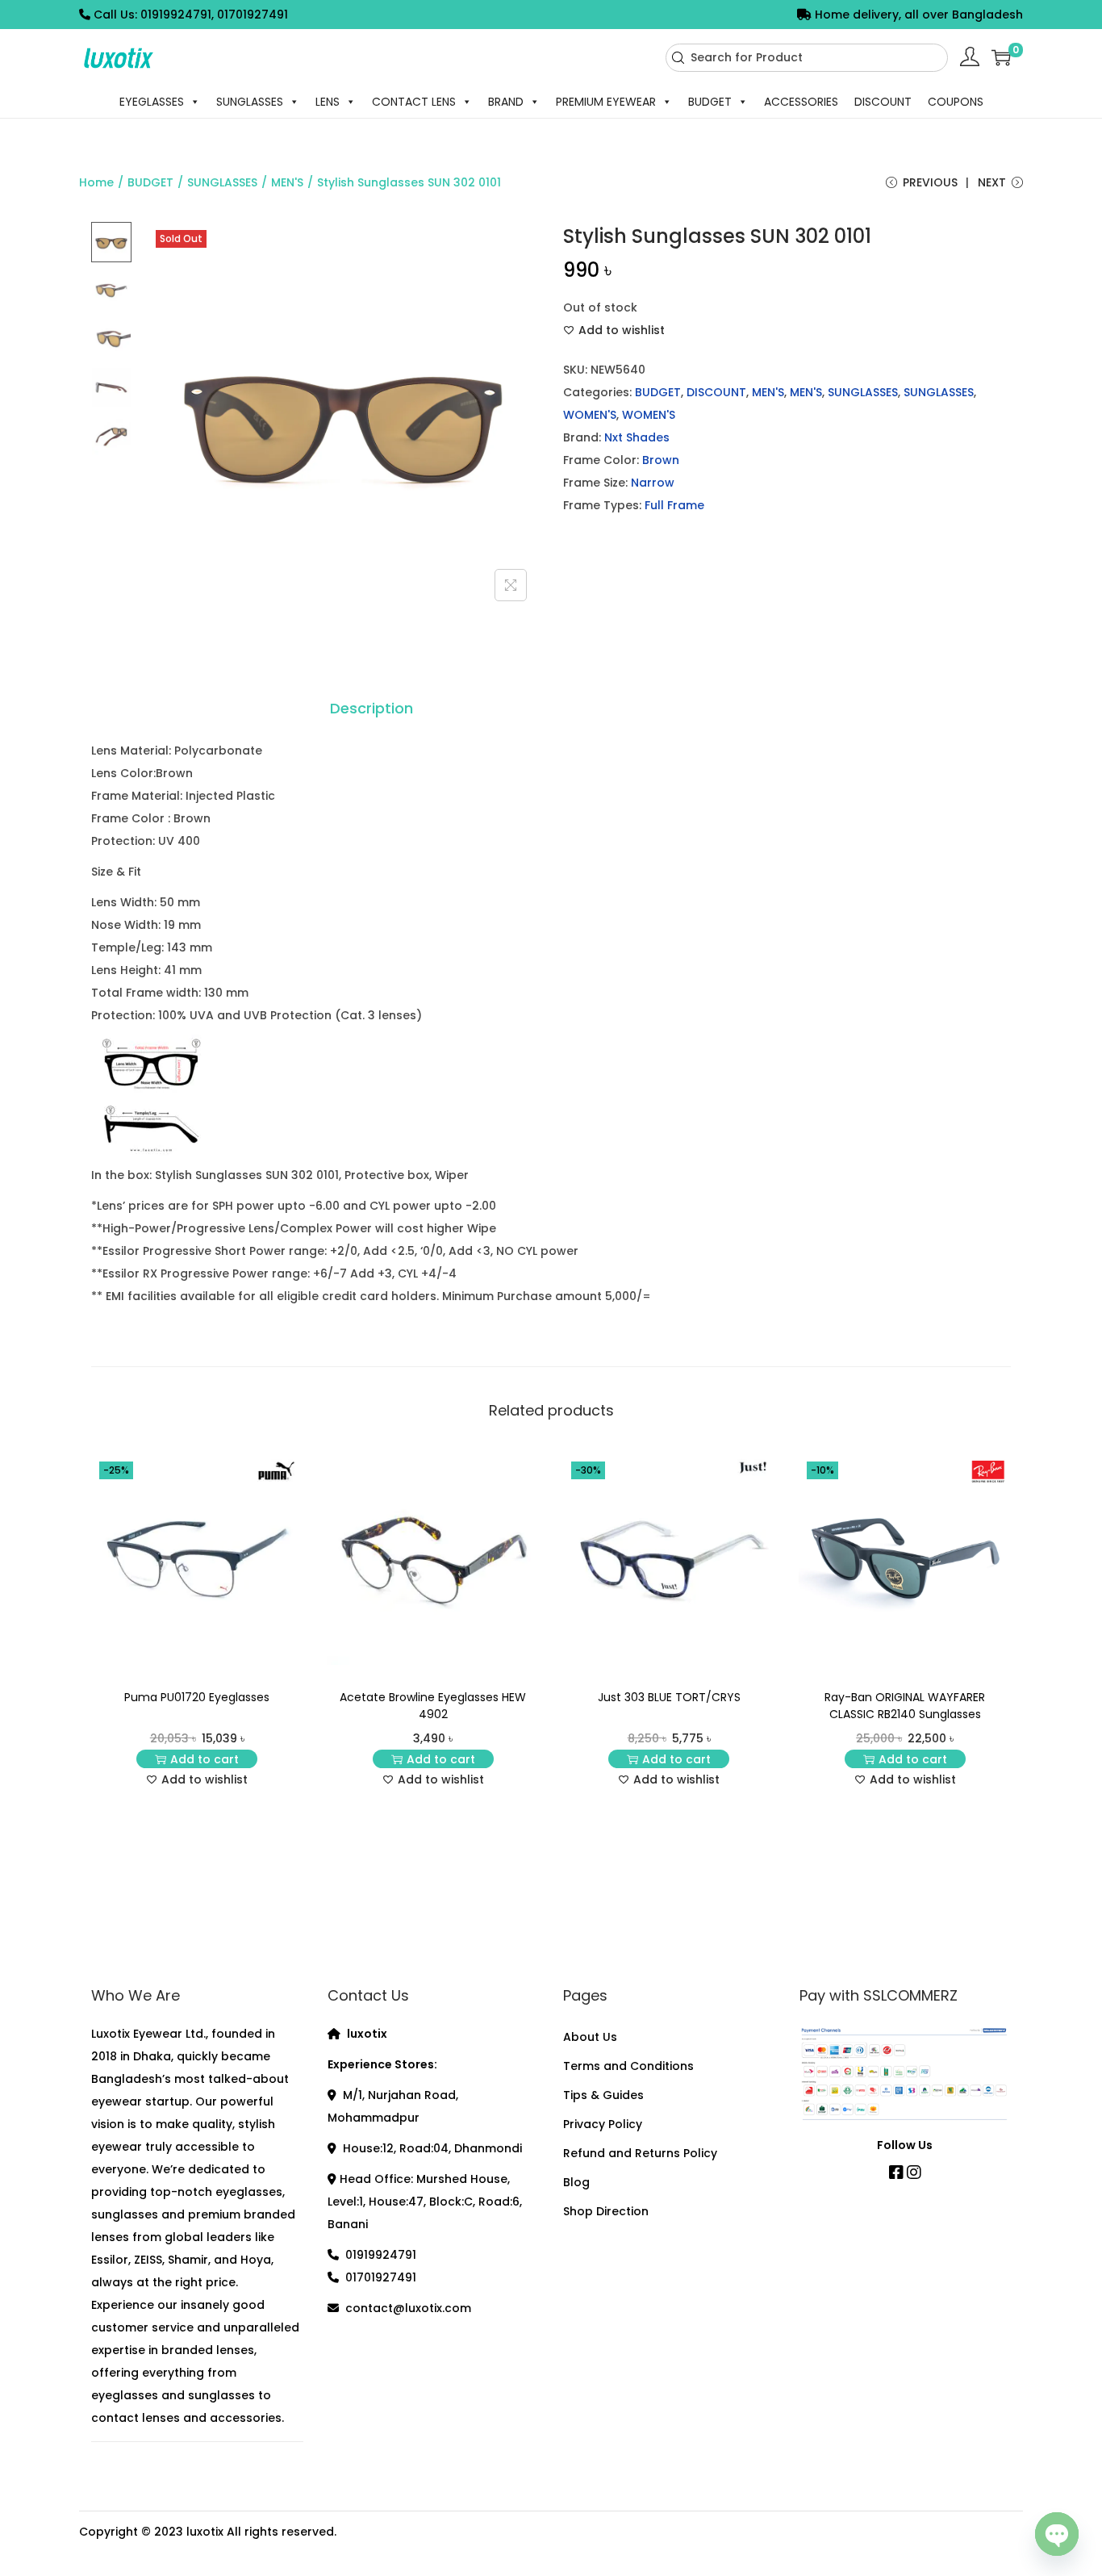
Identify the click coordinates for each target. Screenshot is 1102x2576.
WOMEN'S (590, 415)
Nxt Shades (637, 437)
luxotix (205, 2532)
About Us (590, 2037)
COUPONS (956, 102)
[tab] (372, 709)
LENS (328, 102)
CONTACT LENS (414, 102)
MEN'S (287, 182)
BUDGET (710, 102)
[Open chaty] (1057, 2530)
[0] (1001, 57)
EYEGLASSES (152, 102)
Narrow (653, 483)
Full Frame (674, 505)
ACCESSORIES (801, 102)
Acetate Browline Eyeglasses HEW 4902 (433, 1706)
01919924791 (381, 2255)
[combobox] (807, 58)
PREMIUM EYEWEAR (606, 102)
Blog (576, 2182)
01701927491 (381, 2277)
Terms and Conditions (628, 2066)
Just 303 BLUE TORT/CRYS (669, 1697)
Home (96, 182)
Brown (661, 460)
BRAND (506, 102)
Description (372, 708)
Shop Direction (606, 2211)
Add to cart (205, 1759)
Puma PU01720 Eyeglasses (197, 1697)
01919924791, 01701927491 (214, 15)
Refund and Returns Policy (640, 2153)
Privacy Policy (603, 2124)
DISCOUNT (883, 102)
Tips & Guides (603, 2095)
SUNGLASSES (250, 102)
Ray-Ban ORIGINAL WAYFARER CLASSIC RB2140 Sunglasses (905, 1706)
